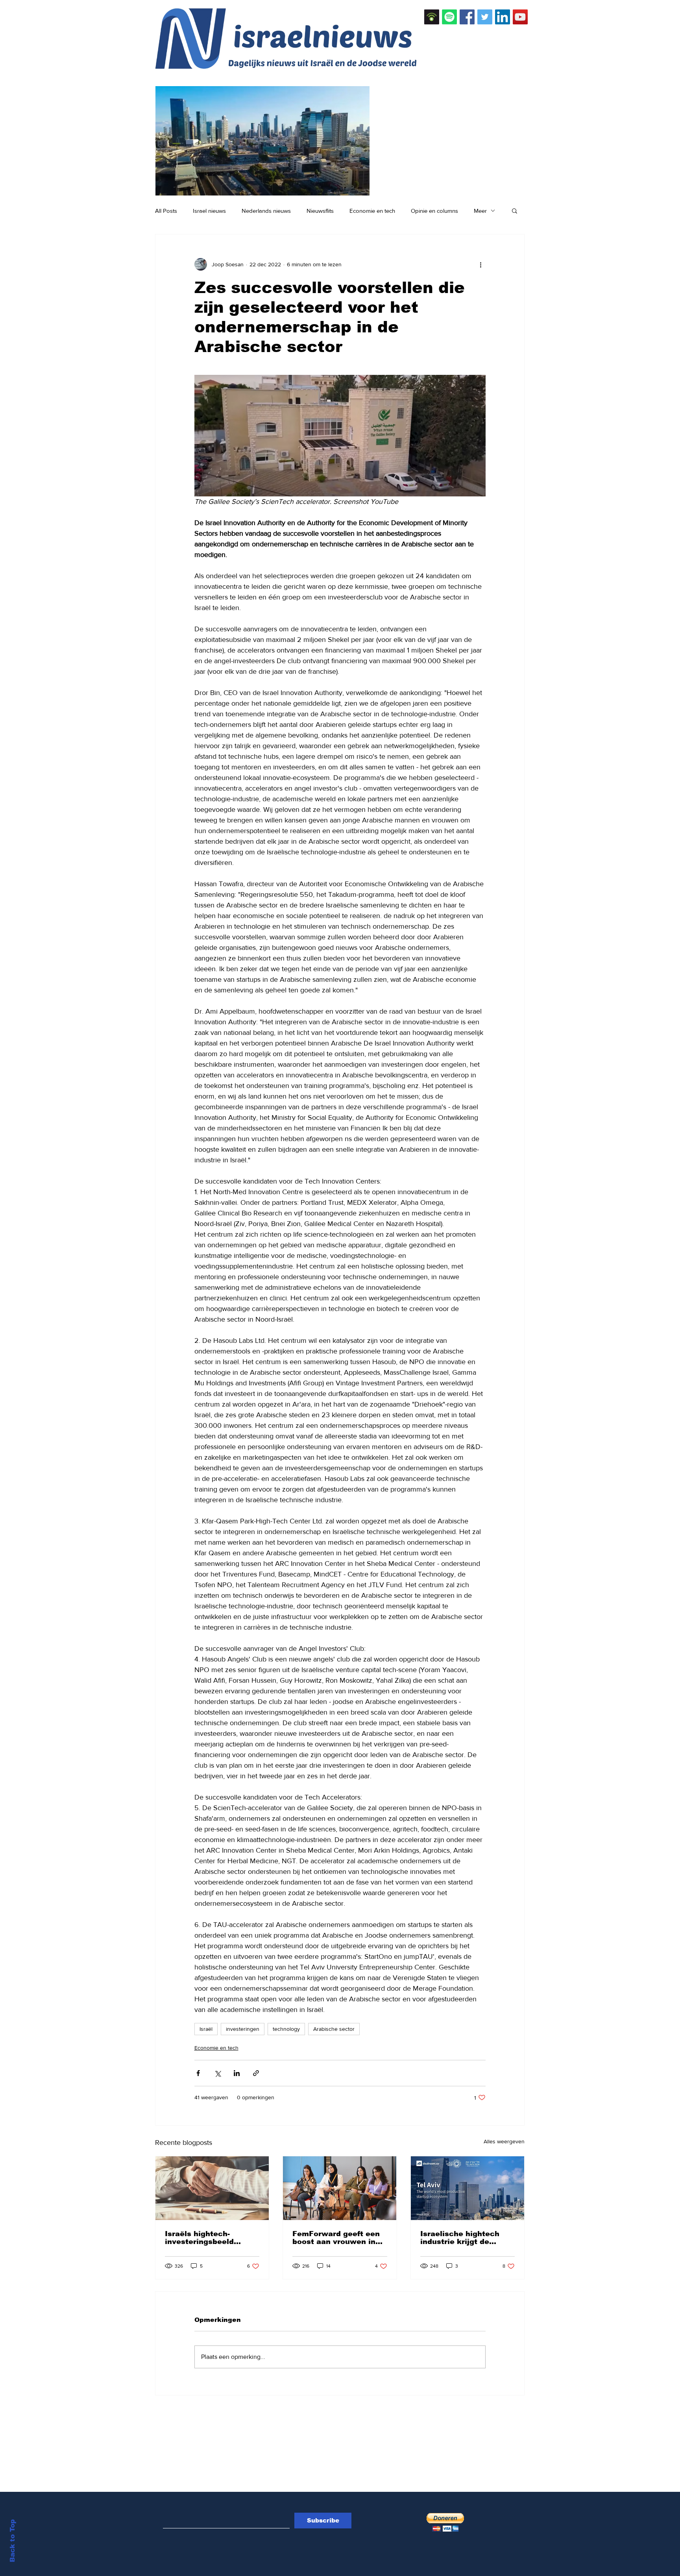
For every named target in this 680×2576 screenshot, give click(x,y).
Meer (480, 211)
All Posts (166, 211)
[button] (515, 210)
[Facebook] (467, 17)
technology (286, 2029)
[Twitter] (485, 17)
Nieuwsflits (320, 211)
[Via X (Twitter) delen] (217, 2073)
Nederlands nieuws (266, 211)
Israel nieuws (209, 211)
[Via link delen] (256, 2073)
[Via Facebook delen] (198, 2073)
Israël (206, 2029)
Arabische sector (334, 2029)
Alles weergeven (504, 2141)
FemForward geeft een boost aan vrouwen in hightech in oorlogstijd (336, 2238)
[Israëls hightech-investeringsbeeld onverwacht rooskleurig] (212, 2188)
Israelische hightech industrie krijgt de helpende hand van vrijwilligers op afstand (465, 2238)
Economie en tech (372, 211)
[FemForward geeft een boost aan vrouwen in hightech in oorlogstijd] (340, 2188)
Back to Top (12, 2541)
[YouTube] (520, 17)
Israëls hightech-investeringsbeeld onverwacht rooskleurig (211, 2238)
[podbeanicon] (432, 17)
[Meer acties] (481, 264)
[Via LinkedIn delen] (237, 2073)
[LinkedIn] (503, 17)
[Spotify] (449, 17)
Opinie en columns (434, 211)
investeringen (243, 2029)
